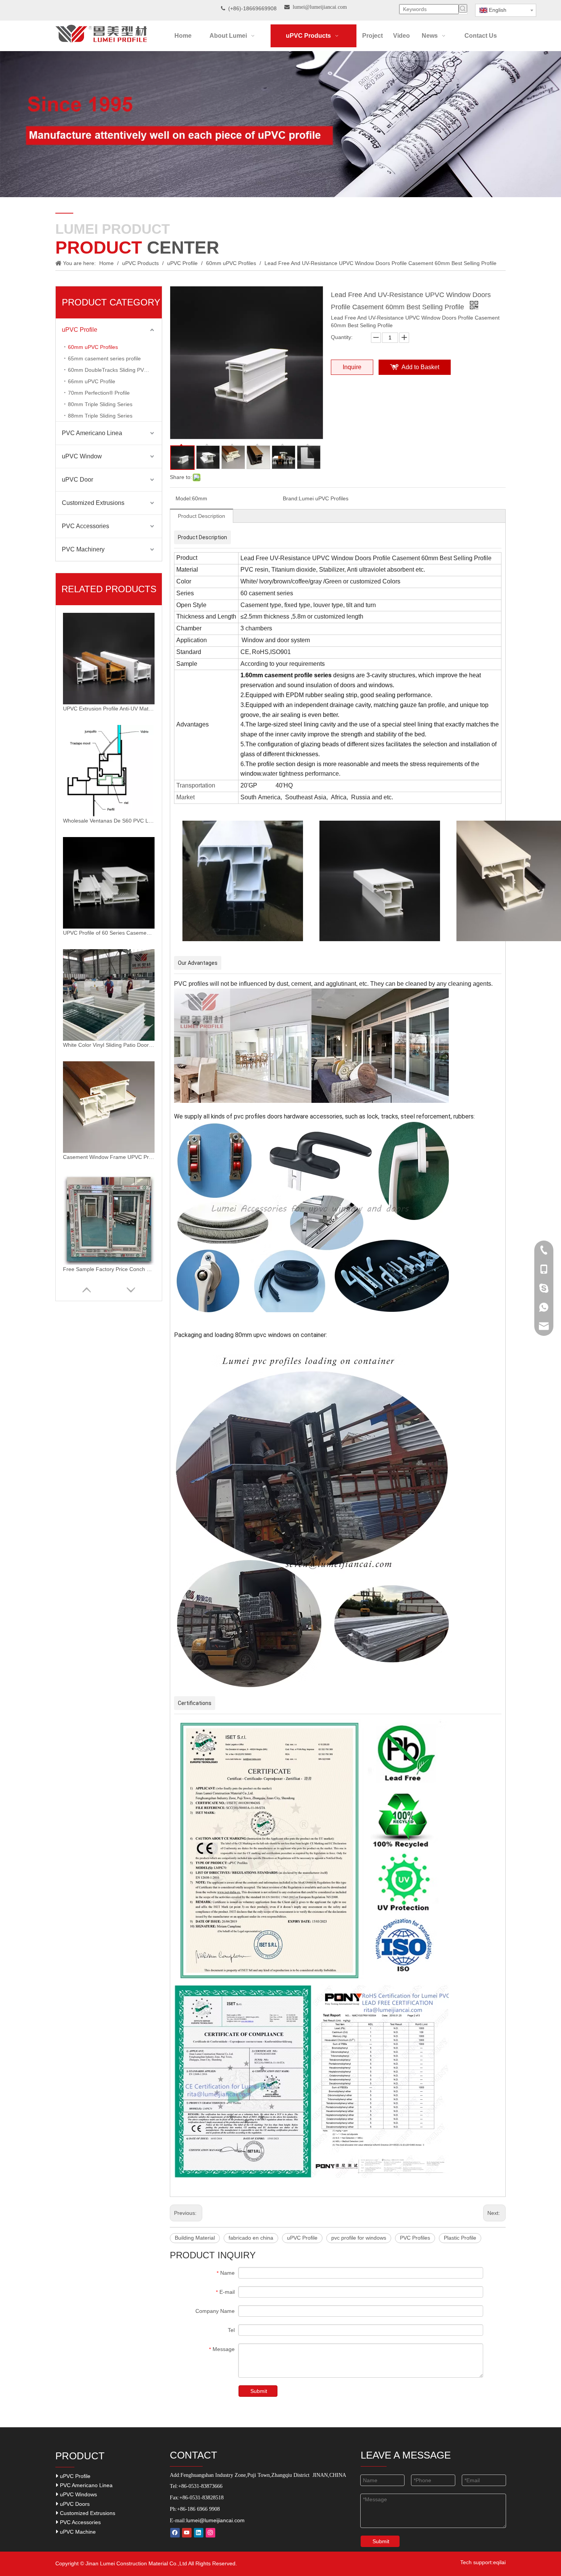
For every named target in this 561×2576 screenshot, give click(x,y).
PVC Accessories (85, 526)
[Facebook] (175, 2533)
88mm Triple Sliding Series (100, 416)
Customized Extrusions (93, 503)
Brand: (291, 498)
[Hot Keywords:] (463, 8)
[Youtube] (187, 2533)
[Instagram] (210, 2533)
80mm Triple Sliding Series (100, 404)
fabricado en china (251, 2238)
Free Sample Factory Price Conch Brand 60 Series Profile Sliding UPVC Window (109, 1269)
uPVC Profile (80, 330)
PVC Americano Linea (92, 433)
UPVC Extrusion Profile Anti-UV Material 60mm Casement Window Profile (109, 709)
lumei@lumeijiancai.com (215, 2520)
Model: (184, 498)
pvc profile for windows (359, 2238)
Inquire (352, 367)
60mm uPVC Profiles (93, 347)
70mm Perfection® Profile (99, 393)
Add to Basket (420, 367)
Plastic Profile (460, 2238)
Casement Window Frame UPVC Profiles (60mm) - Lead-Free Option (109, 1157)
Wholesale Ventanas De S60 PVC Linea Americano (109, 821)
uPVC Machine (77, 2532)
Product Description (202, 516)
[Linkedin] (199, 2533)
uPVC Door (77, 480)
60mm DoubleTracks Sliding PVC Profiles (115, 370)
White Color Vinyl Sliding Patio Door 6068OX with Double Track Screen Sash (109, 1045)
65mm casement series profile (104, 358)
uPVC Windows (78, 2494)
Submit (259, 2391)
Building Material (195, 2238)
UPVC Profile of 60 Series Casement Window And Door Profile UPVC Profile (109, 933)
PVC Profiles (415, 2238)
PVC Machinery (83, 549)
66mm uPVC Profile (92, 381)
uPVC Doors (74, 2504)
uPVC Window (82, 456)
